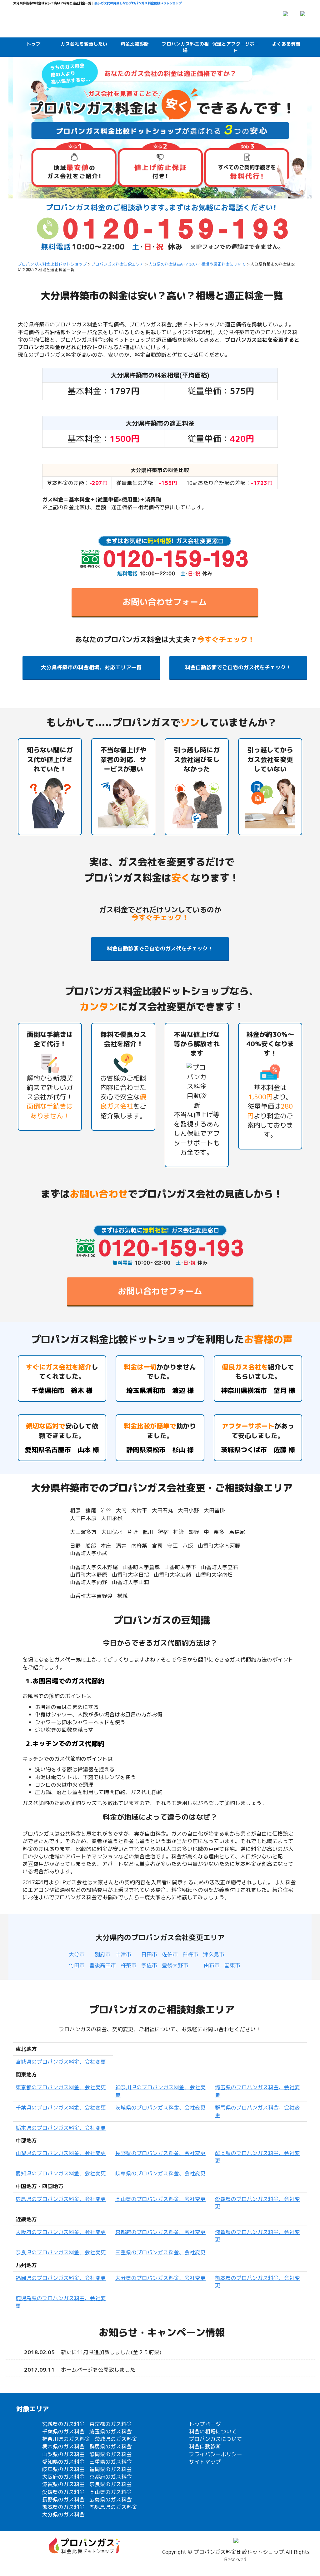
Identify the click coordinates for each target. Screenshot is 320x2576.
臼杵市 (190, 1954)
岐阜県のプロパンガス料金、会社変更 (160, 2173)
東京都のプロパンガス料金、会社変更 (61, 2087)
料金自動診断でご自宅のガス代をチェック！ (238, 667)
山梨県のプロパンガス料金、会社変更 (61, 2153)
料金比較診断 (135, 44)
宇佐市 (149, 1965)
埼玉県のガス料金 (111, 2431)
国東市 (232, 1965)
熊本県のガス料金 (63, 2507)
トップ (34, 44)
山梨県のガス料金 (63, 2454)
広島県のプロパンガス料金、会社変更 (61, 2199)
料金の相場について (213, 2431)
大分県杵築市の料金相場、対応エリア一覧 (91, 667)
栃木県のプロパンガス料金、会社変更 (61, 2128)
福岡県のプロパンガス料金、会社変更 (61, 2278)
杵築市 (129, 1965)
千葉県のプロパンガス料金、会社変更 (61, 2108)
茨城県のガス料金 (116, 2439)
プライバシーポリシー (216, 2454)
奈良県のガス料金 (111, 2484)
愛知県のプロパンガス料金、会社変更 (61, 2173)
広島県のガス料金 (111, 2499)
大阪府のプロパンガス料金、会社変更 (61, 2232)
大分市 (77, 1954)
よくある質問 (286, 44)
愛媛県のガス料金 (63, 2492)
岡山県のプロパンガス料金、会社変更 (160, 2199)
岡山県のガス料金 (111, 2492)
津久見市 (214, 1954)
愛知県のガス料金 (63, 2462)
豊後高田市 (103, 1965)
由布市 (212, 1965)
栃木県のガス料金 (63, 2446)
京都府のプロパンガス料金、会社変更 (160, 2232)
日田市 (149, 1954)
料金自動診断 (205, 2446)
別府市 (103, 1954)
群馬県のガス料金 (111, 2446)
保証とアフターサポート (236, 47)
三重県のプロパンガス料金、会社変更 (160, 2252)
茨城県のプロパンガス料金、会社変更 (160, 2108)
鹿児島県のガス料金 (113, 2507)
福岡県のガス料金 (111, 2469)
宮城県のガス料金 (63, 2424)
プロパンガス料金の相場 (185, 47)
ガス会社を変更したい (84, 44)
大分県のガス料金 (63, 2514)
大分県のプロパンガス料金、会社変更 (160, 2278)
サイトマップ (205, 2462)
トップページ (205, 2424)
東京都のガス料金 (111, 2424)
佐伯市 (170, 1954)
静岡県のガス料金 (111, 2454)
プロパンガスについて (216, 2439)
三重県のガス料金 (111, 2462)
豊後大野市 (175, 1965)
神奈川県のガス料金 (66, 2439)
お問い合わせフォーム (165, 602)
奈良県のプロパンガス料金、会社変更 (61, 2252)
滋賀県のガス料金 (63, 2484)
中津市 (123, 1954)
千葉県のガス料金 (63, 2431)
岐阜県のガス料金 (63, 2469)
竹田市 (77, 1965)
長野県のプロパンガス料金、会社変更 (160, 2153)
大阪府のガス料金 (63, 2477)
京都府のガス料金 (111, 2477)
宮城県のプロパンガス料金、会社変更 (61, 2062)
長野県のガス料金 (63, 2499)
